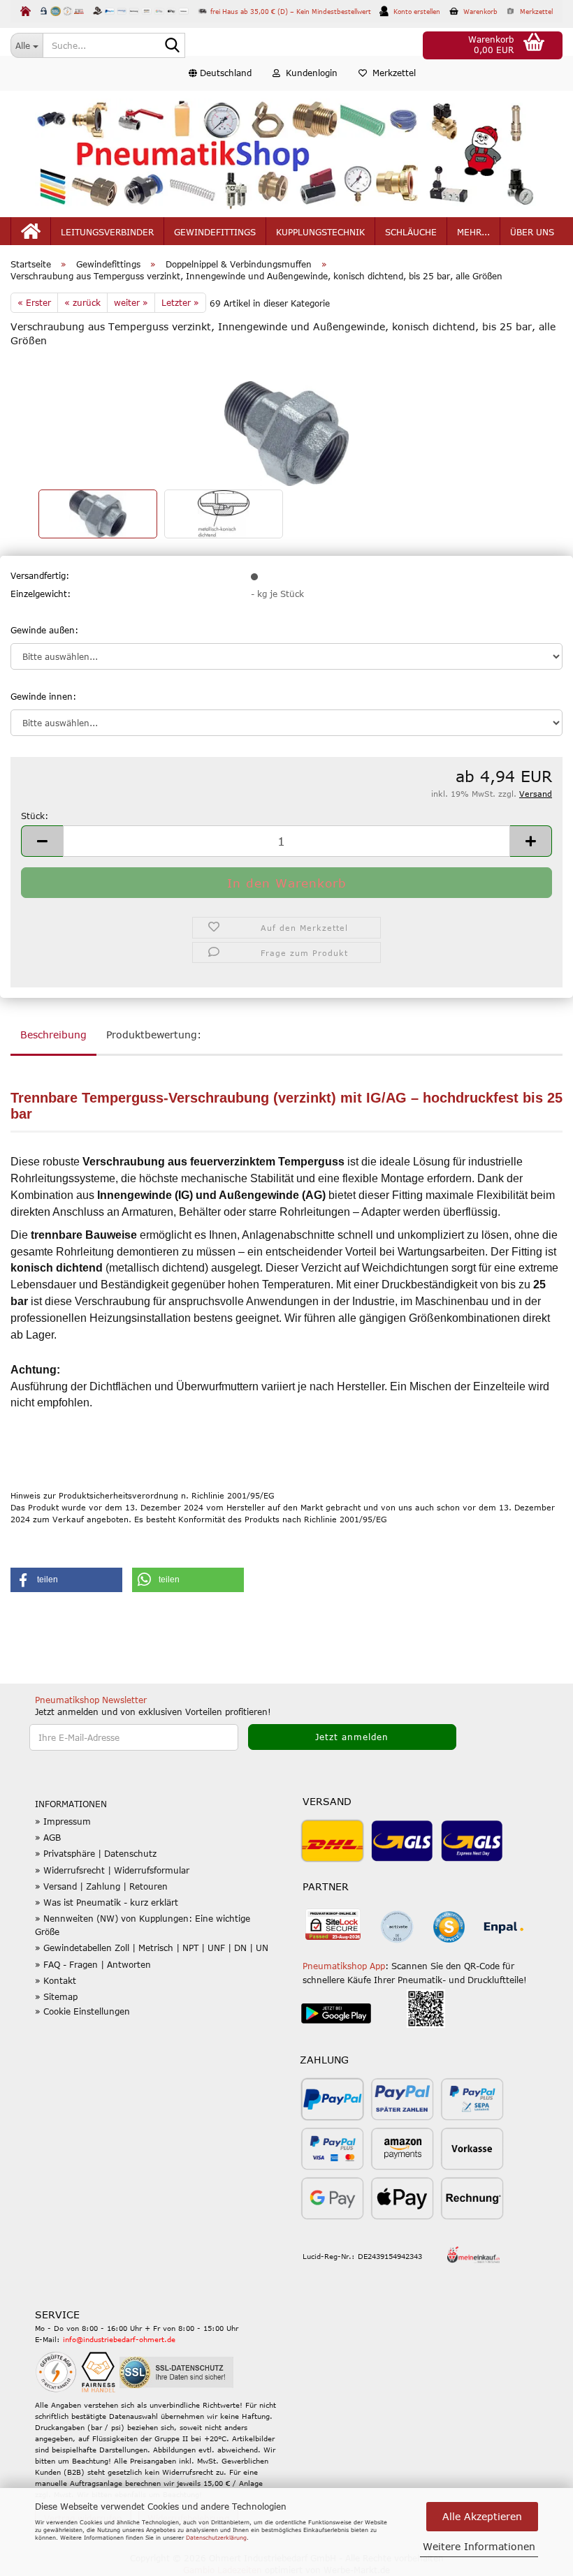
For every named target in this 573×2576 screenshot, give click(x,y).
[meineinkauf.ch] (473, 2253)
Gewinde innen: (43, 696)
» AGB (48, 1837)
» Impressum (63, 1821)
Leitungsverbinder (107, 232)
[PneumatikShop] (286, 154)
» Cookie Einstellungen (82, 2011)
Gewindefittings (215, 232)
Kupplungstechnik (320, 232)
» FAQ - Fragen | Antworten (93, 1964)
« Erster (34, 302)
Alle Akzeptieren (482, 2516)
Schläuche (411, 232)
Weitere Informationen (479, 2546)
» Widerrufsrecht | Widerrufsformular (112, 1870)
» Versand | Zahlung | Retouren (101, 1886)
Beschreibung (53, 1035)
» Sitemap (56, 1996)
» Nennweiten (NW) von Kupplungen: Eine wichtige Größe (143, 1925)
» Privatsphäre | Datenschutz (96, 1853)
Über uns (532, 232)
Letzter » (180, 302)
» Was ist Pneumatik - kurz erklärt (107, 1902)
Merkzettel (391, 73)
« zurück (82, 302)
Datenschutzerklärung (216, 2538)
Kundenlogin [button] (309, 73)
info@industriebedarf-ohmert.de (119, 2339)
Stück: (35, 816)
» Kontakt (56, 1980)
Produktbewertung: (154, 1035)
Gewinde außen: (44, 630)
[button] (220, 73)
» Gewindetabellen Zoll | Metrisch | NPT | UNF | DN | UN (152, 1948)
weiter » (131, 302)
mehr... (473, 232)
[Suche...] (172, 46)
